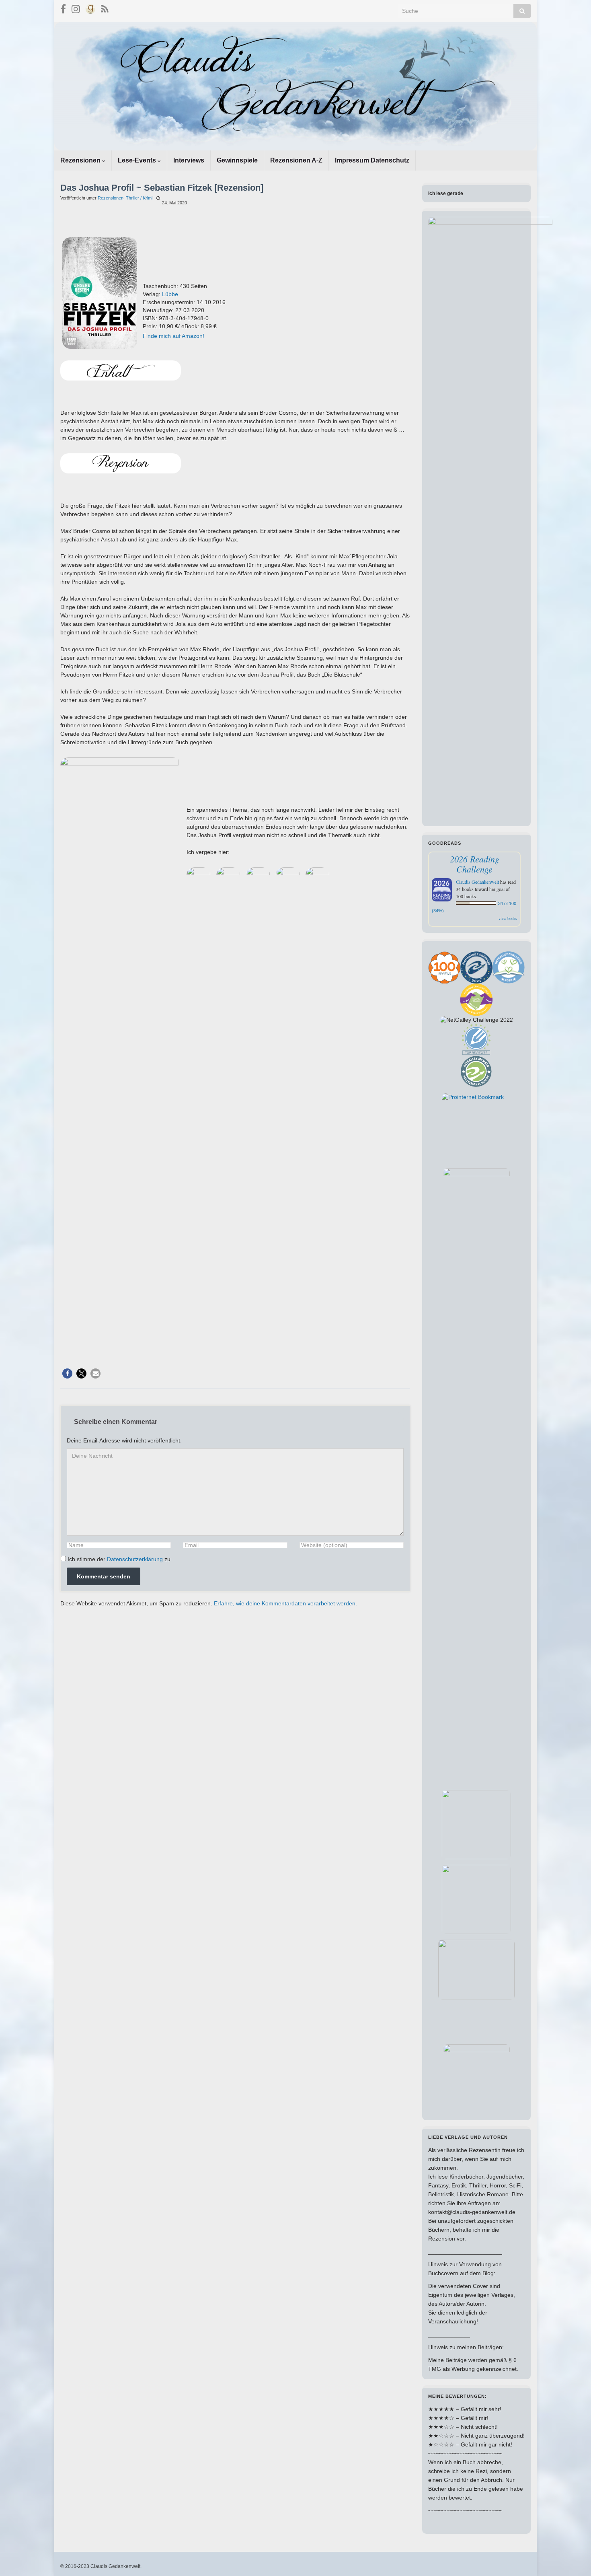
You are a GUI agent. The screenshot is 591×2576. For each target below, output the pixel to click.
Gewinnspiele (237, 160)
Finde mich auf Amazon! (173, 336)
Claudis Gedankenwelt (477, 882)
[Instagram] (76, 8)
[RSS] (105, 8)
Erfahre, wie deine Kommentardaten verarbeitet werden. (285, 1603)
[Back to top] (573, 2558)
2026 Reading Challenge (475, 864)
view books (508, 918)
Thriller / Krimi (139, 198)
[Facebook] (63, 8)
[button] (67, 1373)
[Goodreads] (90, 8)
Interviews (189, 160)
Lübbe (170, 294)
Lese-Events (138, 160)
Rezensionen (81, 160)
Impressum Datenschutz (372, 160)
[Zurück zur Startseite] (295, 86)
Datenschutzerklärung (135, 1559)
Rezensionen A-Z (296, 160)
